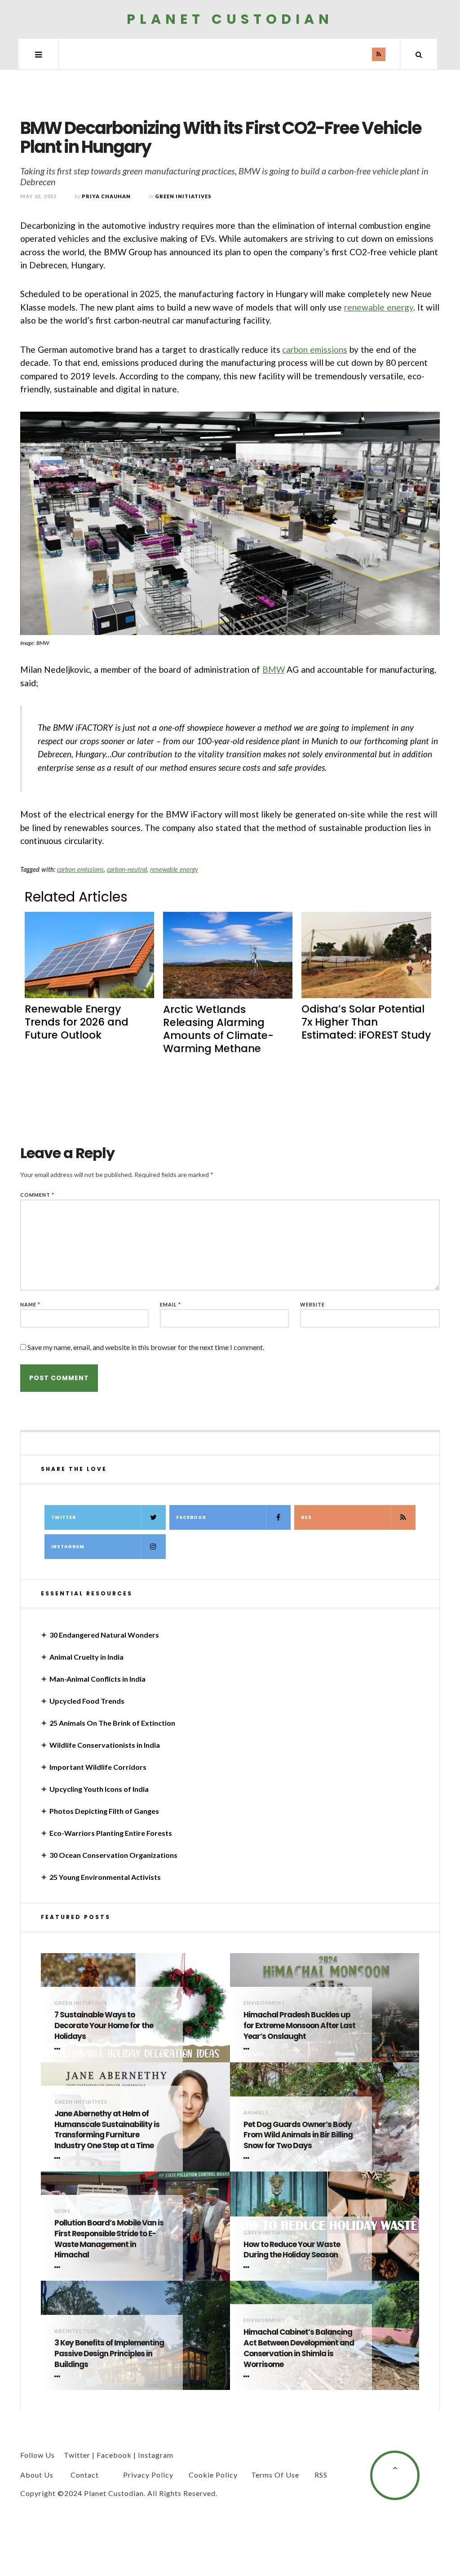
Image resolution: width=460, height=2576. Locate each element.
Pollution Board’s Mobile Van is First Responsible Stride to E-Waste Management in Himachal (109, 2239)
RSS (306, 1517)
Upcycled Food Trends (87, 1701)
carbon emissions (315, 349)
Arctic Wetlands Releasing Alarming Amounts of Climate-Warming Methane (218, 1029)
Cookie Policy (213, 2475)
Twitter (64, 1517)
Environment (264, 2003)
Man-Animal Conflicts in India (97, 1679)
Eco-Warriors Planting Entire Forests (111, 1833)
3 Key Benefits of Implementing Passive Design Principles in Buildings (109, 2354)
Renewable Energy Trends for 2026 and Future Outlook (77, 1022)
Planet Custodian (230, 19)
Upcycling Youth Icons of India (99, 1789)
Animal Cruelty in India (86, 1657)
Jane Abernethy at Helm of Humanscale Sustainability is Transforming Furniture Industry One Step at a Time (107, 2130)
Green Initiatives (183, 196)
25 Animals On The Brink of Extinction (112, 1723)
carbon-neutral (127, 869)
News (62, 2211)
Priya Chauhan (106, 196)
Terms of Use (275, 2475)
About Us (37, 2475)
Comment (37, 1195)
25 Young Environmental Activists (105, 1877)
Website (312, 1304)
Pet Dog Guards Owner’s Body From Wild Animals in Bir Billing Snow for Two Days (298, 2135)
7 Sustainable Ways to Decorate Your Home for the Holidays (104, 2026)
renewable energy (379, 307)
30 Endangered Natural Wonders (104, 1635)
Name (30, 1304)
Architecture (76, 2331)
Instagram (68, 1547)
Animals (256, 2112)
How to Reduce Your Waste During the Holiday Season (292, 2250)
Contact (85, 2475)
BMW (274, 669)
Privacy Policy (148, 2475)
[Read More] (59, 2049)
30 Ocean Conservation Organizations (113, 1855)
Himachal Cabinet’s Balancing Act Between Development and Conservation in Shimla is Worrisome (299, 2348)
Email (170, 1304)
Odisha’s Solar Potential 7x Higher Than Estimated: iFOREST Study (366, 1022)
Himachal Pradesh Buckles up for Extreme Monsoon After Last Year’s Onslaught (299, 2026)
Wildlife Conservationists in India (105, 1745)
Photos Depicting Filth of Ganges (104, 1811)
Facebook (191, 1517)
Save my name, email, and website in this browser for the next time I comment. (146, 1347)
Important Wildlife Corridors (98, 1767)
